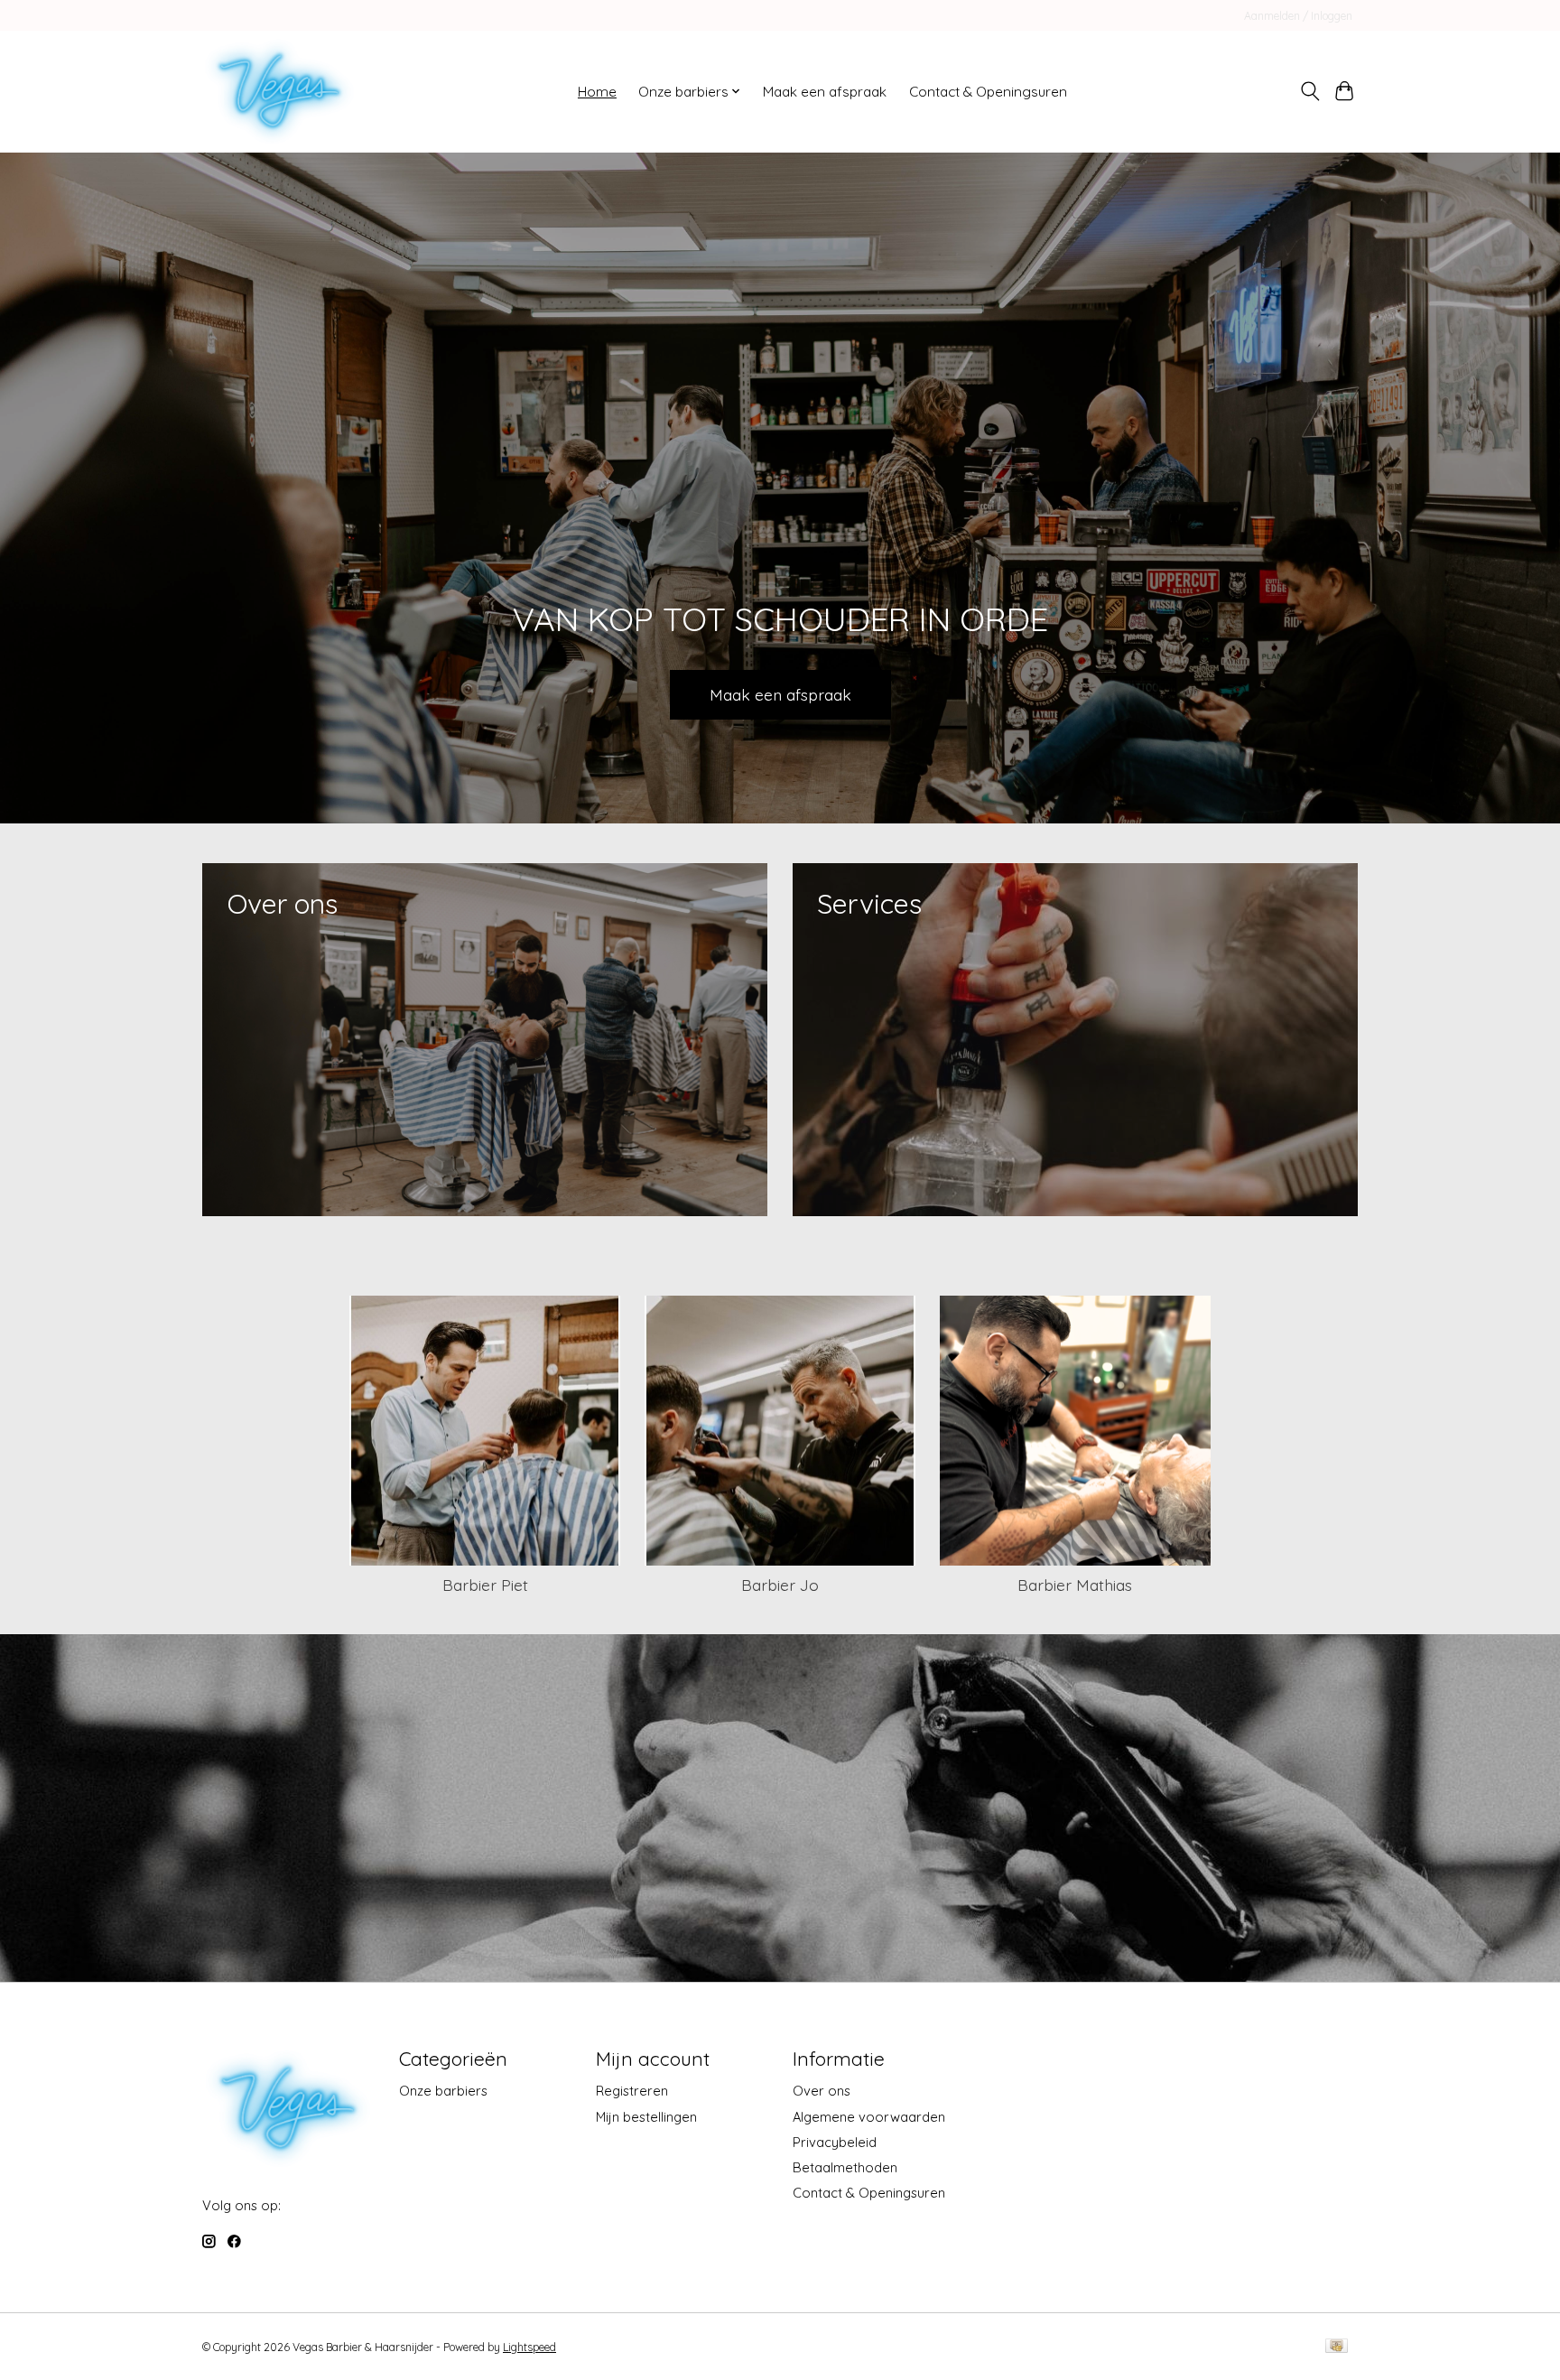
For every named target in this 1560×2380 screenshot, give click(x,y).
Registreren (632, 2091)
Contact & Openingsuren (988, 92)
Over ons (822, 2091)
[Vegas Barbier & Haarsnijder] (279, 91)
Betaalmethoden (845, 2167)
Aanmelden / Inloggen (1298, 16)
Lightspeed (529, 2347)
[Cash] (1337, 2347)
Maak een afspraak (825, 92)
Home (597, 92)
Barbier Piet (485, 1585)
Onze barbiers (443, 2091)
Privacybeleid (835, 2142)
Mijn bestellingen (646, 2117)
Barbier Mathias (1075, 1585)
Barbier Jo (780, 1585)
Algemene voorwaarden (869, 2117)
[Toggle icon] (1309, 91)
